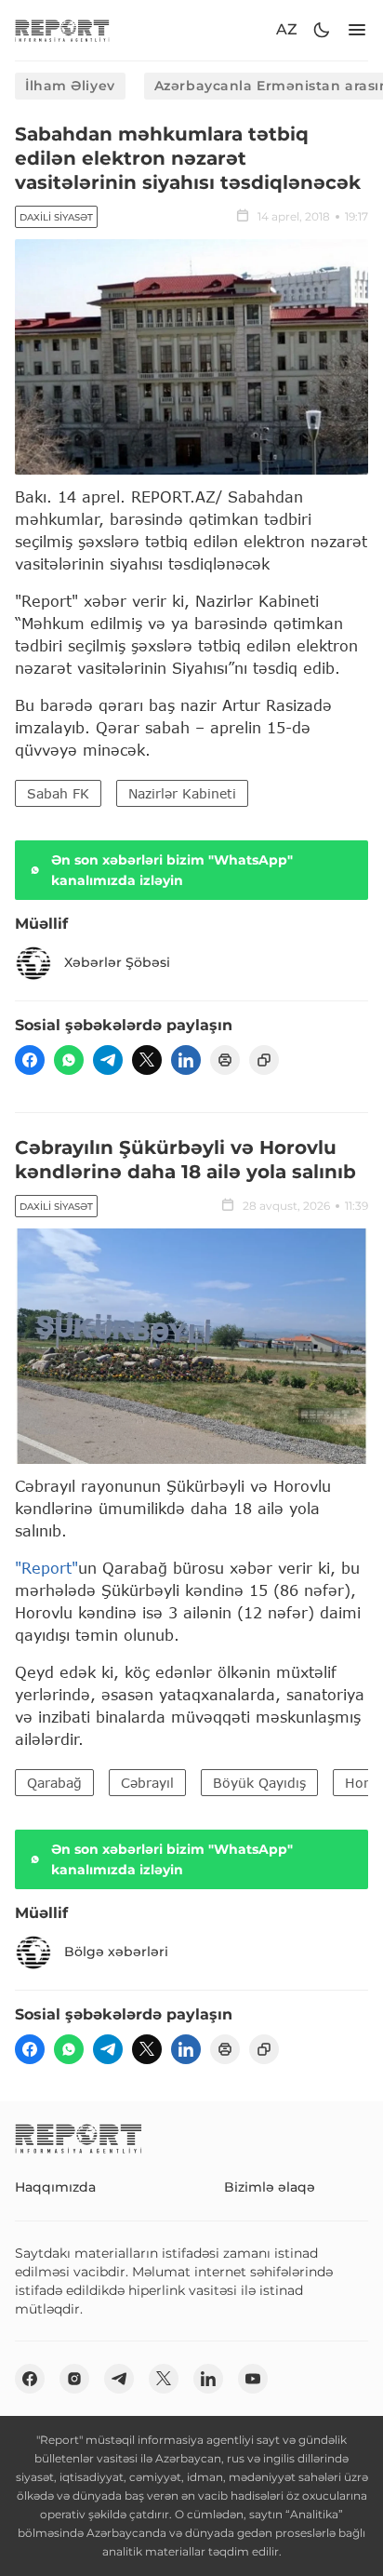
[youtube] (253, 2379)
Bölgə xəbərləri (116, 1952)
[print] (225, 1060)
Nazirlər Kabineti (182, 793)
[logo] (62, 30)
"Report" (46, 1568)
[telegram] (108, 1060)
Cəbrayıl (147, 1783)
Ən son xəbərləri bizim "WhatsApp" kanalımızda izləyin (172, 870)
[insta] (74, 2379)
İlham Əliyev (70, 86)
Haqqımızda (55, 2187)
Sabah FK (58, 793)
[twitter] (147, 1060)
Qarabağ (54, 1783)
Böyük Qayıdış (259, 1783)
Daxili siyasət (56, 217)
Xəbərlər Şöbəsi (117, 962)
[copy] (264, 1060)
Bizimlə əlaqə (270, 2187)
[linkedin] (186, 1060)
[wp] (69, 1060)
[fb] (30, 1060)
